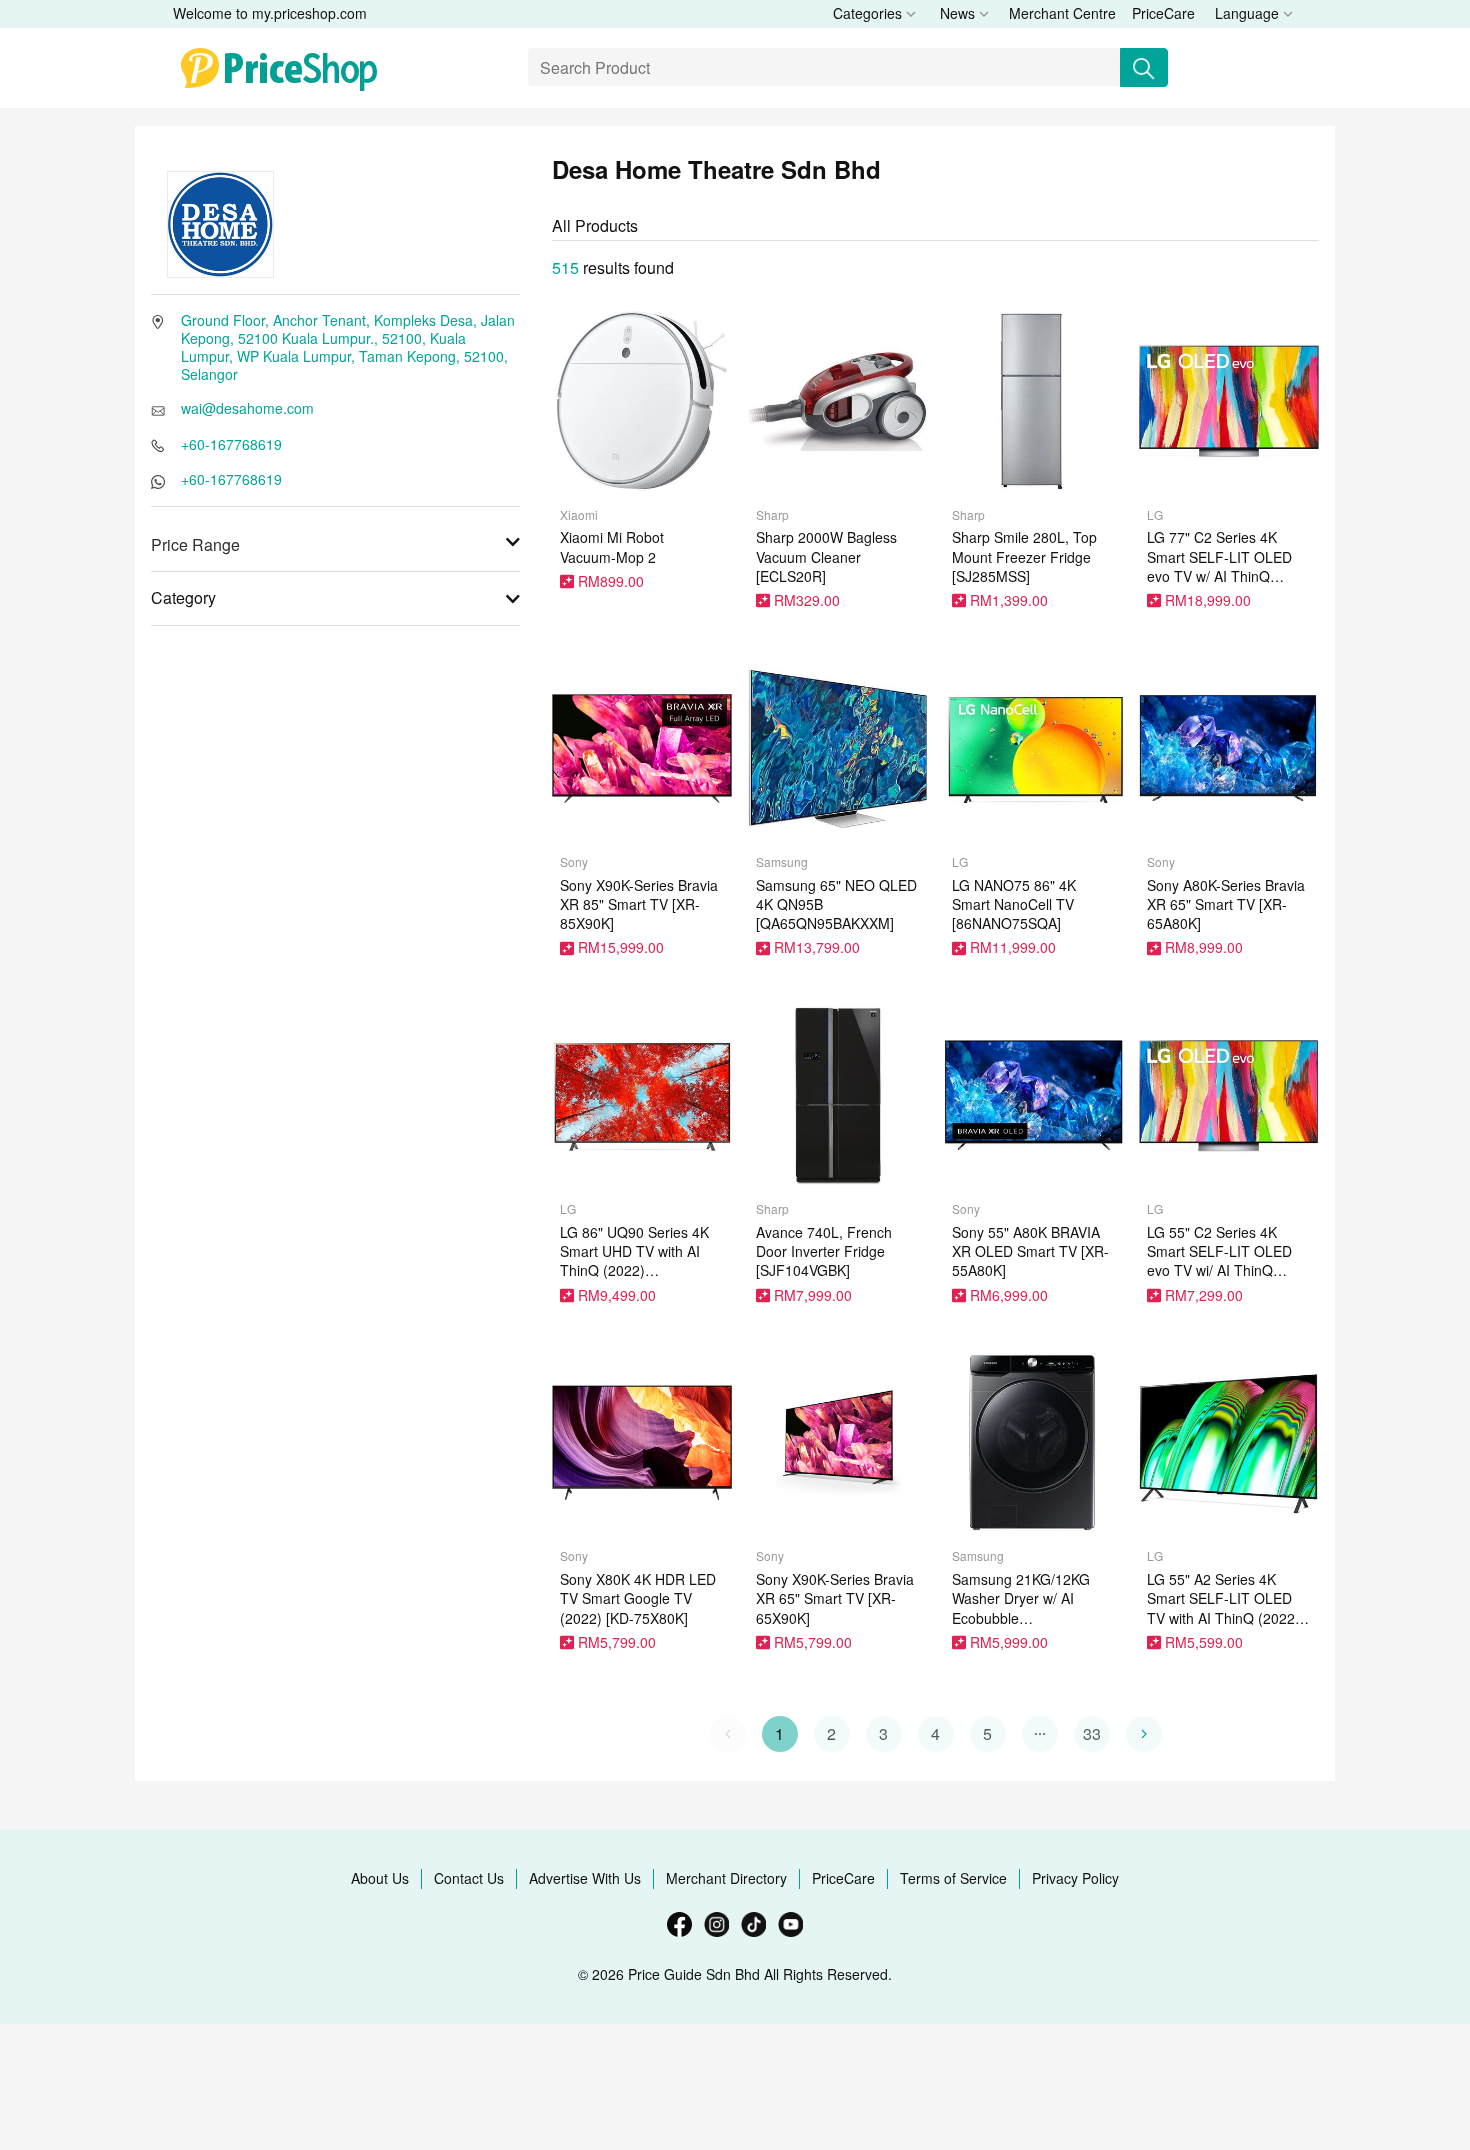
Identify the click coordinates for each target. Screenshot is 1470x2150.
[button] (1040, 1734)
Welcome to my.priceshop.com (270, 13)
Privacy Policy (1075, 1878)
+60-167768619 (231, 444)
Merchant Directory (726, 1878)
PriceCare (1163, 13)
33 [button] (1092, 1733)
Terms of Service (953, 1878)
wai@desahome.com (247, 408)
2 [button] (831, 1733)
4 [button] (935, 1733)
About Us (380, 1878)
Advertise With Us (585, 1878)
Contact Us (469, 1878)
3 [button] (883, 1733)
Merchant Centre (1062, 13)
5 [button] (987, 1733)
